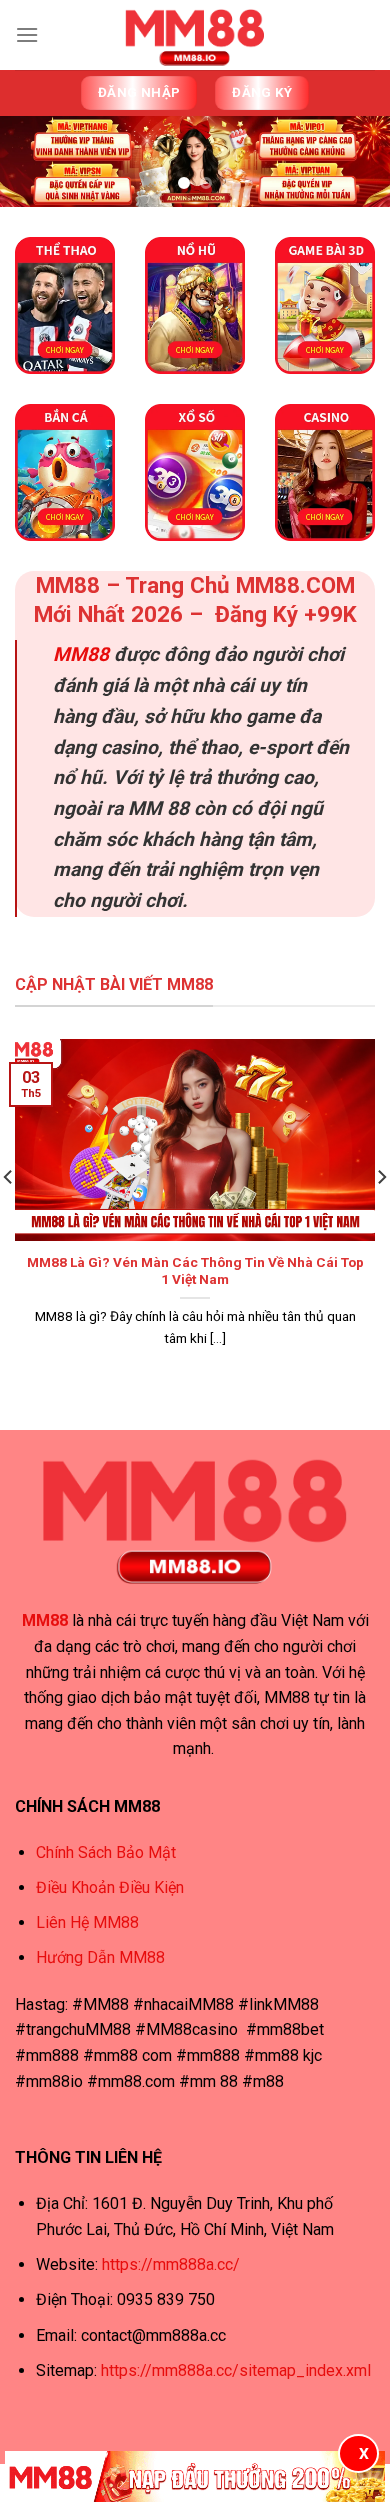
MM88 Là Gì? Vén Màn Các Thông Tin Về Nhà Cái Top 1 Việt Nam (195, 1271)
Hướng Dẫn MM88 (100, 1957)
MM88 (81, 654)
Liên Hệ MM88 (87, 1922)
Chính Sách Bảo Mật (106, 1852)
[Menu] (27, 34)
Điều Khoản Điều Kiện (110, 1887)
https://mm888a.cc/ (171, 2264)
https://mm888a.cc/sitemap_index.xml (234, 2370)
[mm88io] (195, 35)
